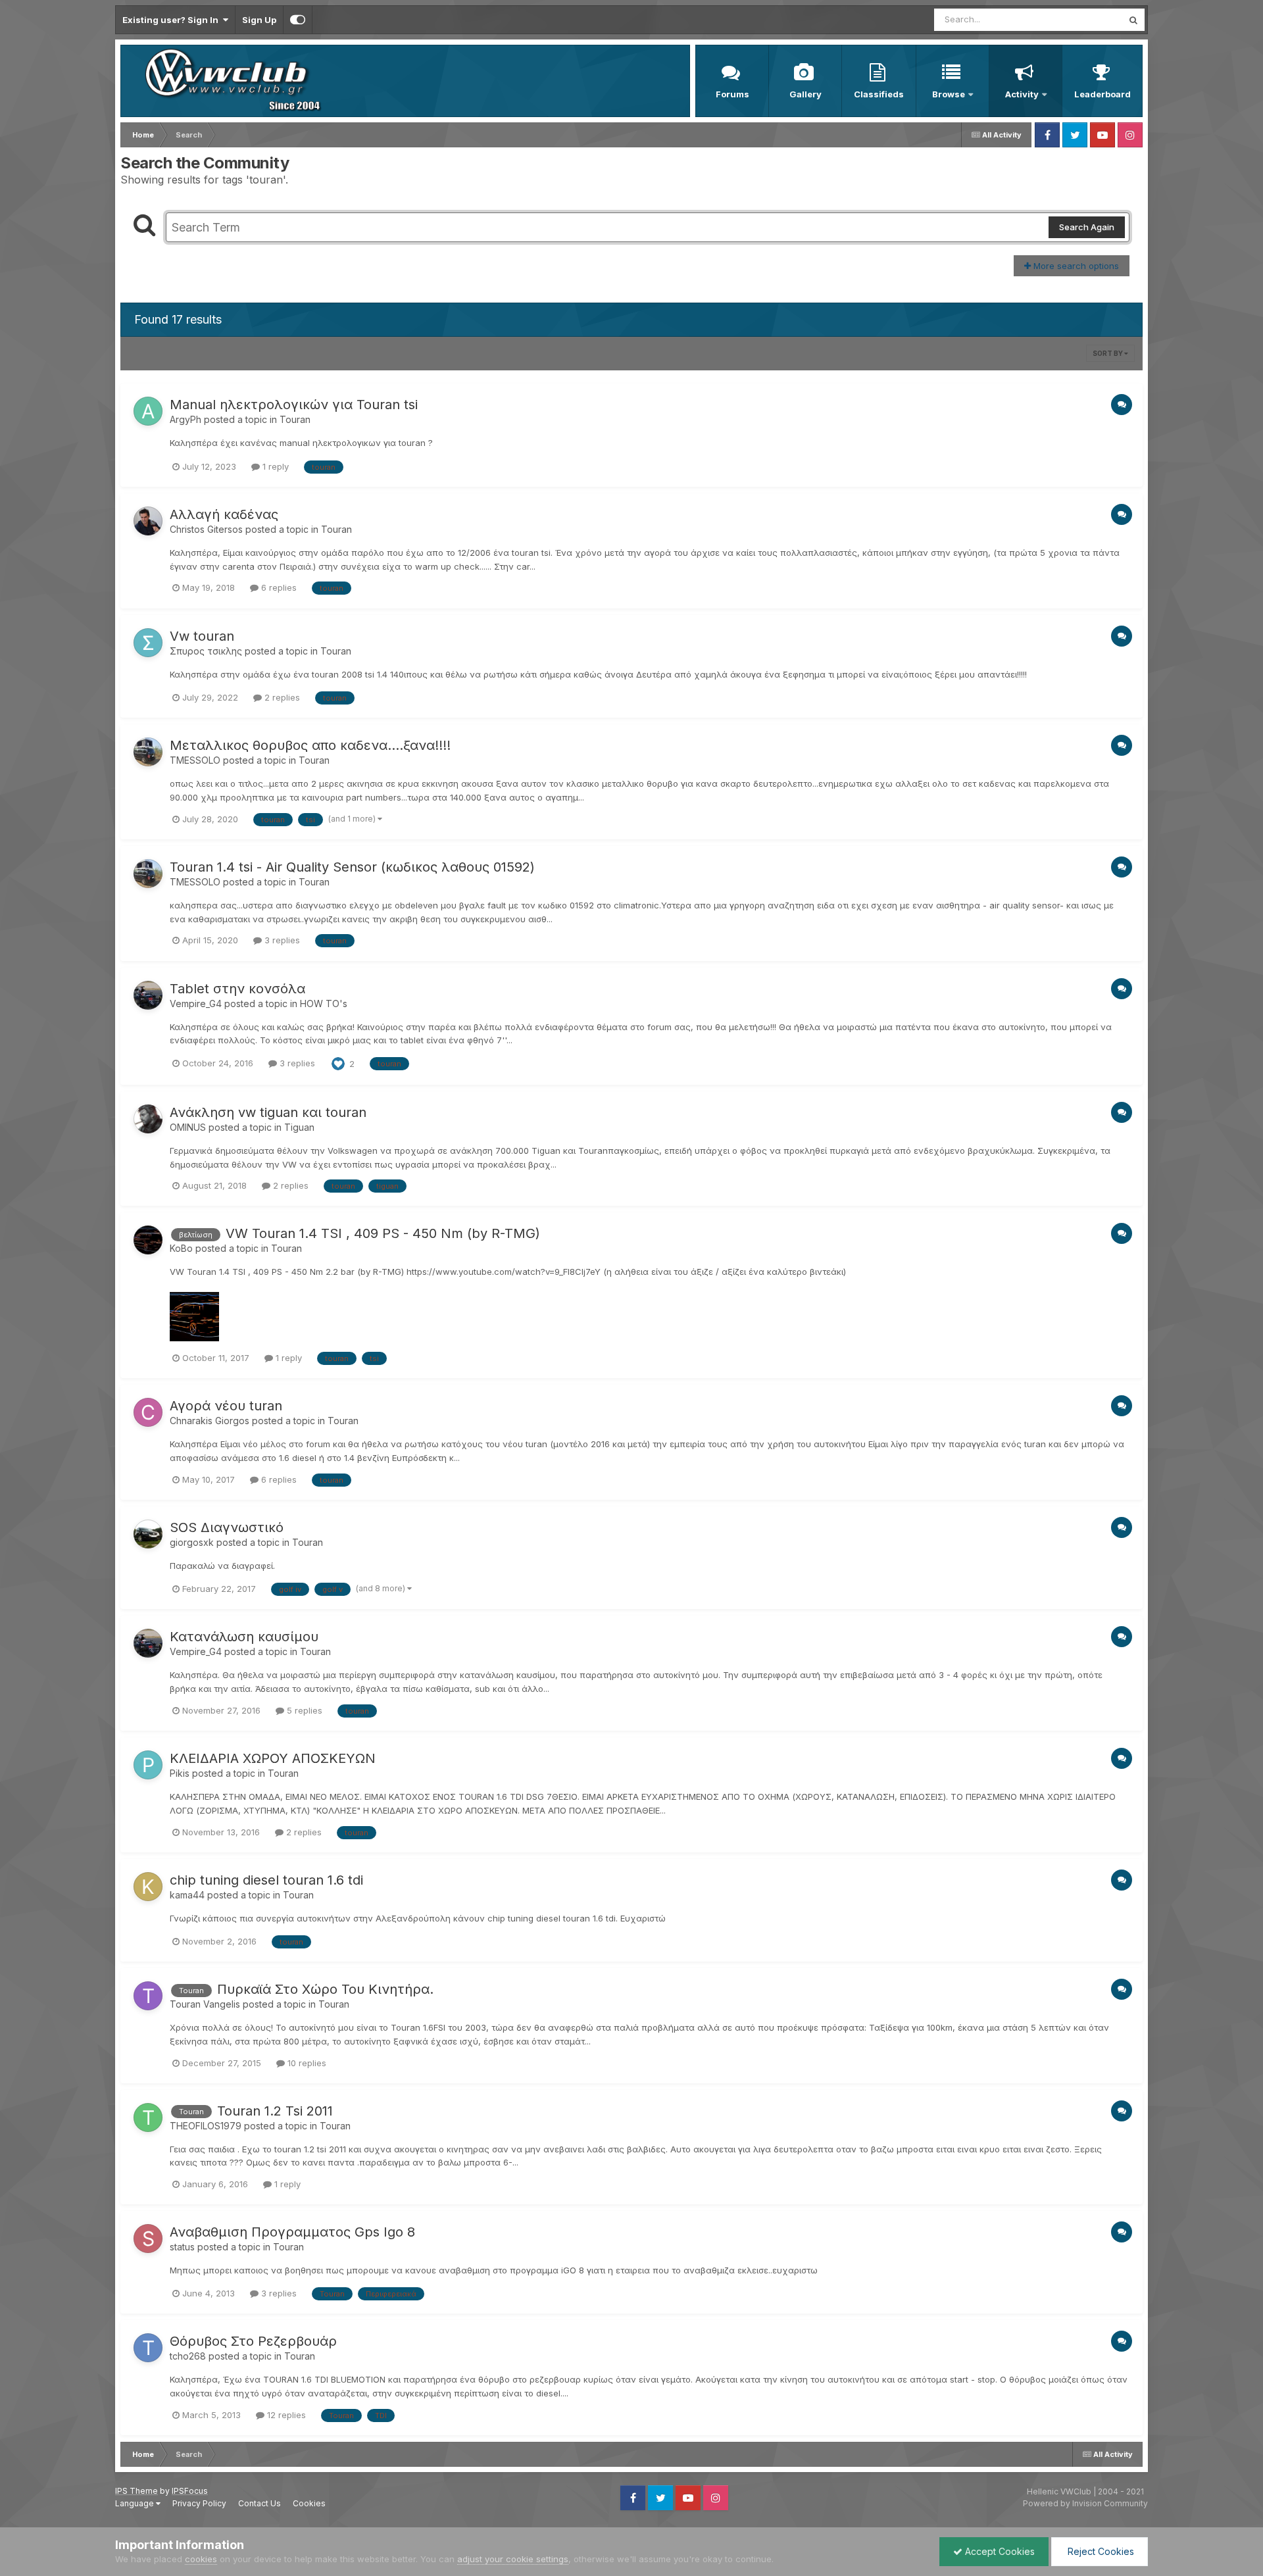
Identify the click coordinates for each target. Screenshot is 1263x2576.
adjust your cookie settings (513, 2559)
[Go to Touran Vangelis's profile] (148, 1996)
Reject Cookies (1100, 2551)
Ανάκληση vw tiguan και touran (268, 1112)
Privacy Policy (199, 2503)
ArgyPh (186, 419)
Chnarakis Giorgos (210, 1421)
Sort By (1108, 353)
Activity (1022, 94)
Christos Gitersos (206, 529)
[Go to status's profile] (148, 2239)
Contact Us (260, 2503)
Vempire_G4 (196, 1003)
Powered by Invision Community (1085, 2503)
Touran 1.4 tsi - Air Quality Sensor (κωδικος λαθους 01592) (352, 867)
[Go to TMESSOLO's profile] (148, 752)
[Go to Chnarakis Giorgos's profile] (148, 1412)
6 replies (278, 587)
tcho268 (188, 2356)
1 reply (274, 466)
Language (136, 2503)
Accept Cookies (999, 2551)
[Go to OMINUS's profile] (148, 1119)
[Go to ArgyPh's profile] (148, 411)
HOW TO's (324, 1003)
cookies (201, 2559)
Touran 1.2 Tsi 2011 (275, 2111)
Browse (949, 94)
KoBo (181, 1248)
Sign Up (259, 20)
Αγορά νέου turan (226, 1406)
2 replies (281, 697)
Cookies (309, 2503)
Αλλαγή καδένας (224, 514)
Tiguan (299, 1127)
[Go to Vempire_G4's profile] (148, 995)
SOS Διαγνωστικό (227, 1527)
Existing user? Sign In (172, 20)
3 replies (281, 940)
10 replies (306, 2063)
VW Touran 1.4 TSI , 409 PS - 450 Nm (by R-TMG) (383, 1233)
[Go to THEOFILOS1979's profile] (148, 2118)
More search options (1075, 266)
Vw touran (202, 636)
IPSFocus (190, 2491)
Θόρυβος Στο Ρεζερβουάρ (253, 2341)
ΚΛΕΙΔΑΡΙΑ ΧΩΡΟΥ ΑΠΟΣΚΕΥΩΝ (273, 1758)
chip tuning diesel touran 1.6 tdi (266, 1880)
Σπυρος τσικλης (206, 651)
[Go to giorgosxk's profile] (148, 1534)
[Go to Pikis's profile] (148, 1765)
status (182, 2247)
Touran (295, 419)
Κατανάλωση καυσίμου (244, 1637)
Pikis (180, 1773)
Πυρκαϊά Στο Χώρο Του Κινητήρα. (325, 1989)
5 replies (303, 1710)
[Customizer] (298, 20)
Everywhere (1081, 19)
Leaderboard (1102, 94)
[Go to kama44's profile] (148, 1887)
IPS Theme (136, 2491)
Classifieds (879, 94)
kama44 (187, 1895)
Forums (732, 94)
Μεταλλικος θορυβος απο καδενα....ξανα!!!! (310, 745)
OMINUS (188, 1127)
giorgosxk (192, 1542)
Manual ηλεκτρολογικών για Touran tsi (294, 405)
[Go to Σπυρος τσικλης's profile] (148, 643)
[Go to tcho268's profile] (148, 2348)
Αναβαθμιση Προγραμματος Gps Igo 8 (292, 2232)
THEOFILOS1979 (206, 2126)
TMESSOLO (195, 760)
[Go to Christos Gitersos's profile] (148, 521)
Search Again (1087, 227)
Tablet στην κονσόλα (237, 989)
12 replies (285, 2415)
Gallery (805, 94)
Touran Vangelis (205, 2004)
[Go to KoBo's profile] (148, 1240)
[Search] (1133, 20)
